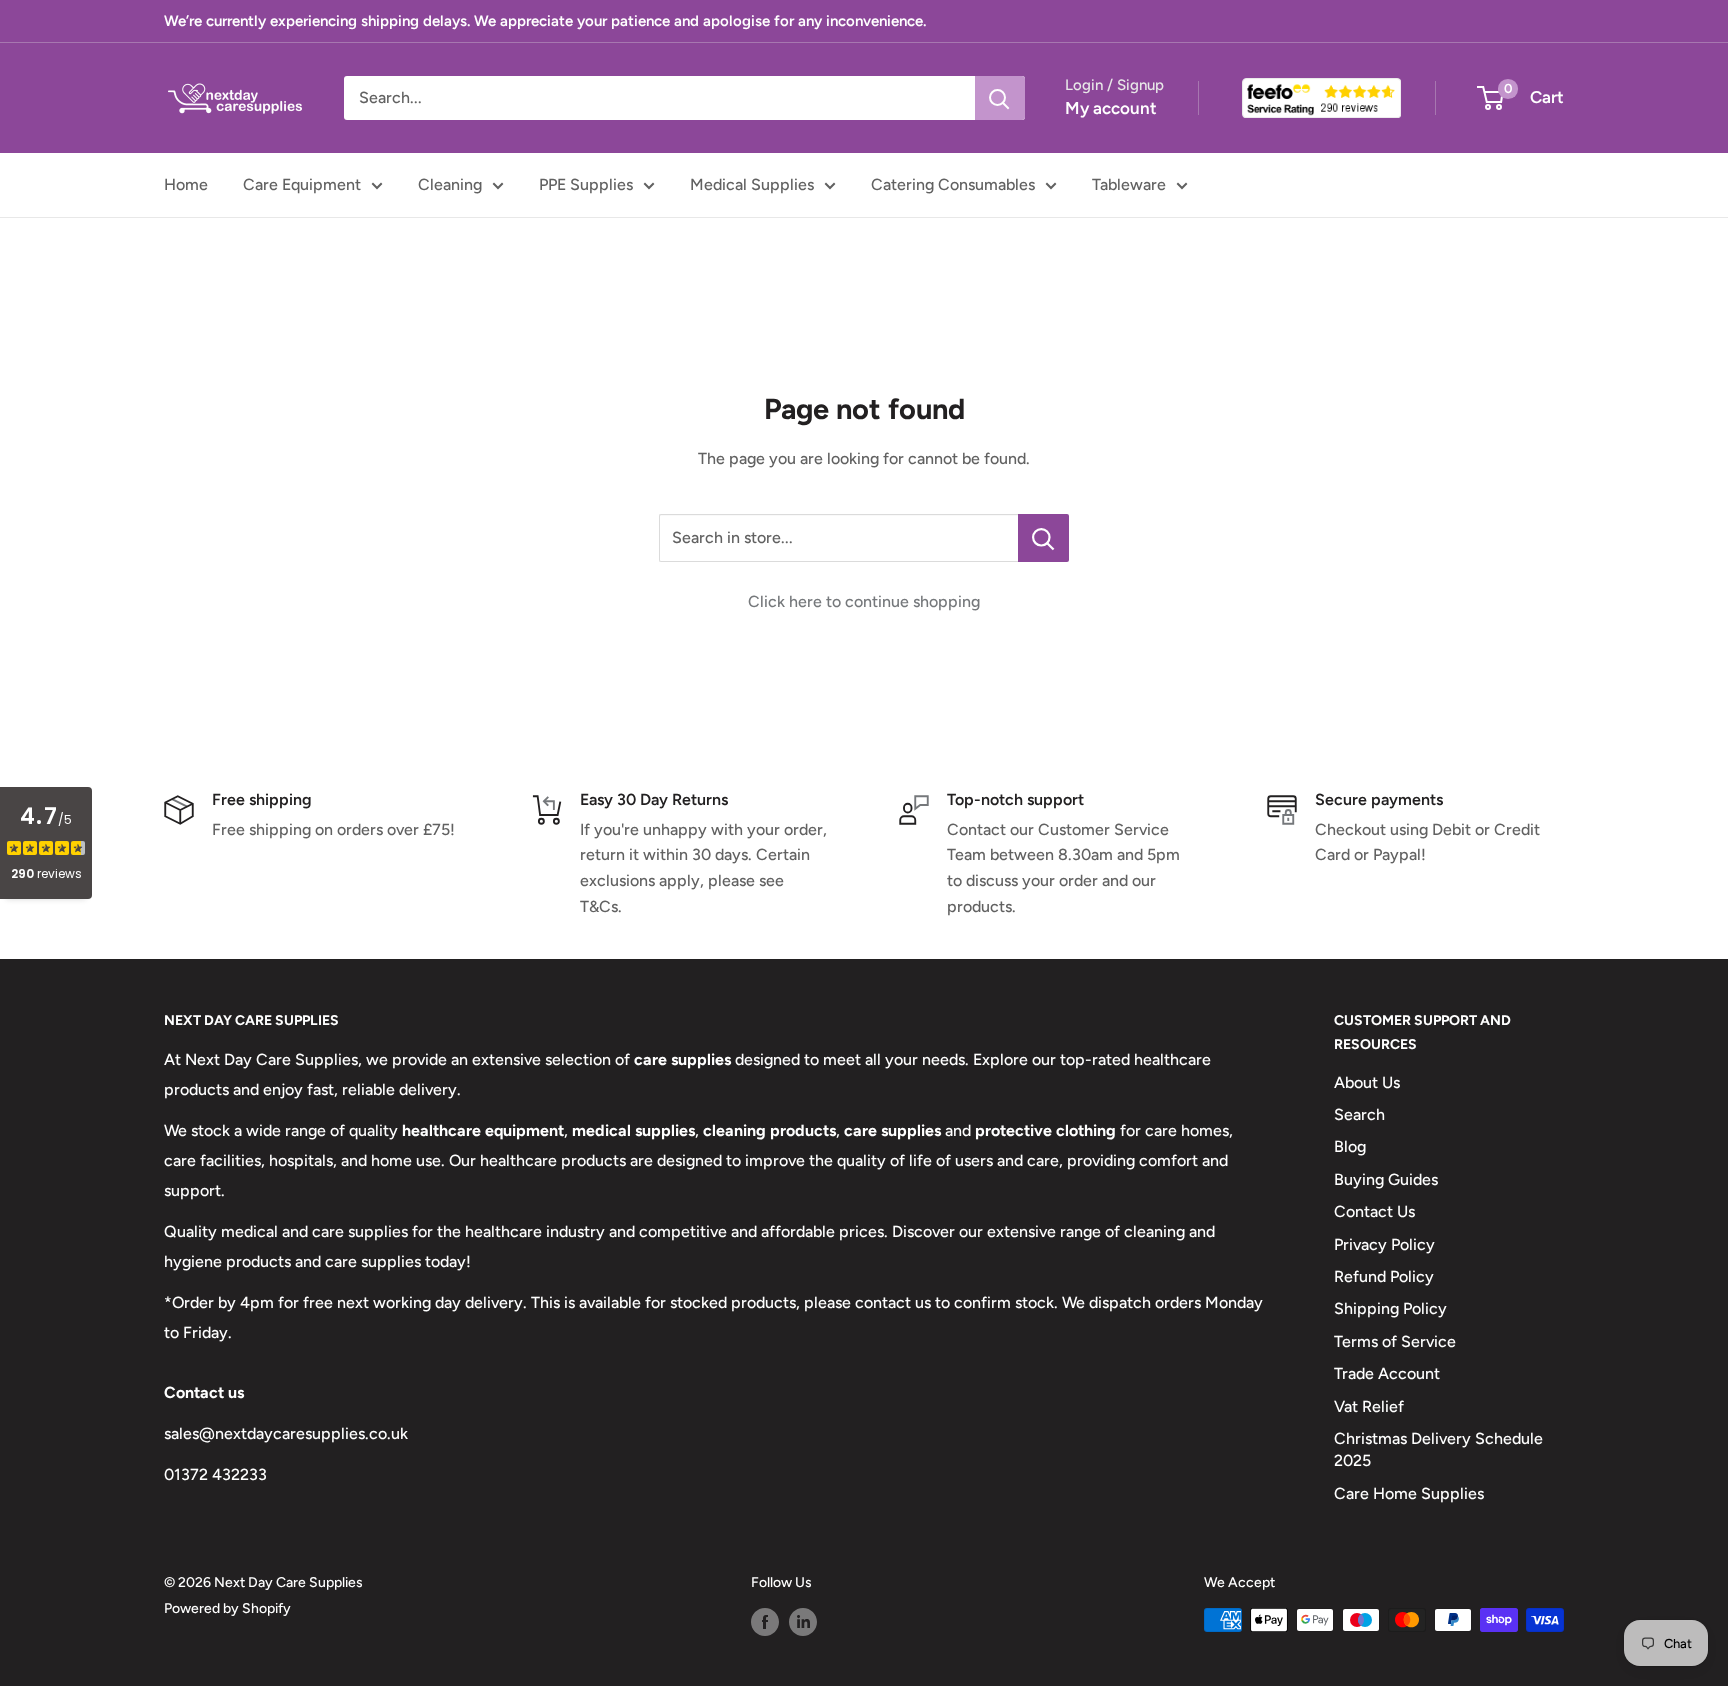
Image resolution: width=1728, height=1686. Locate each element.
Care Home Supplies (1409, 1493)
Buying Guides (1386, 1179)
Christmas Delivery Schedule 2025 (1438, 1449)
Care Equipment (302, 184)
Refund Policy (1384, 1276)
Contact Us (1374, 1211)
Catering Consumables (953, 184)
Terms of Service (1395, 1341)
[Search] (1000, 98)
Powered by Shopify (227, 1608)
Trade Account (1387, 1373)
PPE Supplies (586, 184)
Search (1359, 1114)
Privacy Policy (1384, 1244)
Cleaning (450, 184)
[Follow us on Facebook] (765, 1622)
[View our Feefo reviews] (1321, 98)
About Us (1367, 1082)
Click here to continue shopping (864, 601)
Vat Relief (1369, 1406)
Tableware (1129, 184)
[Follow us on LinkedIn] (803, 1622)
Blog (1350, 1146)
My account (1111, 108)
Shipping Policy (1390, 1308)
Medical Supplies (752, 184)
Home (186, 184)
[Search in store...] (1043, 538)
